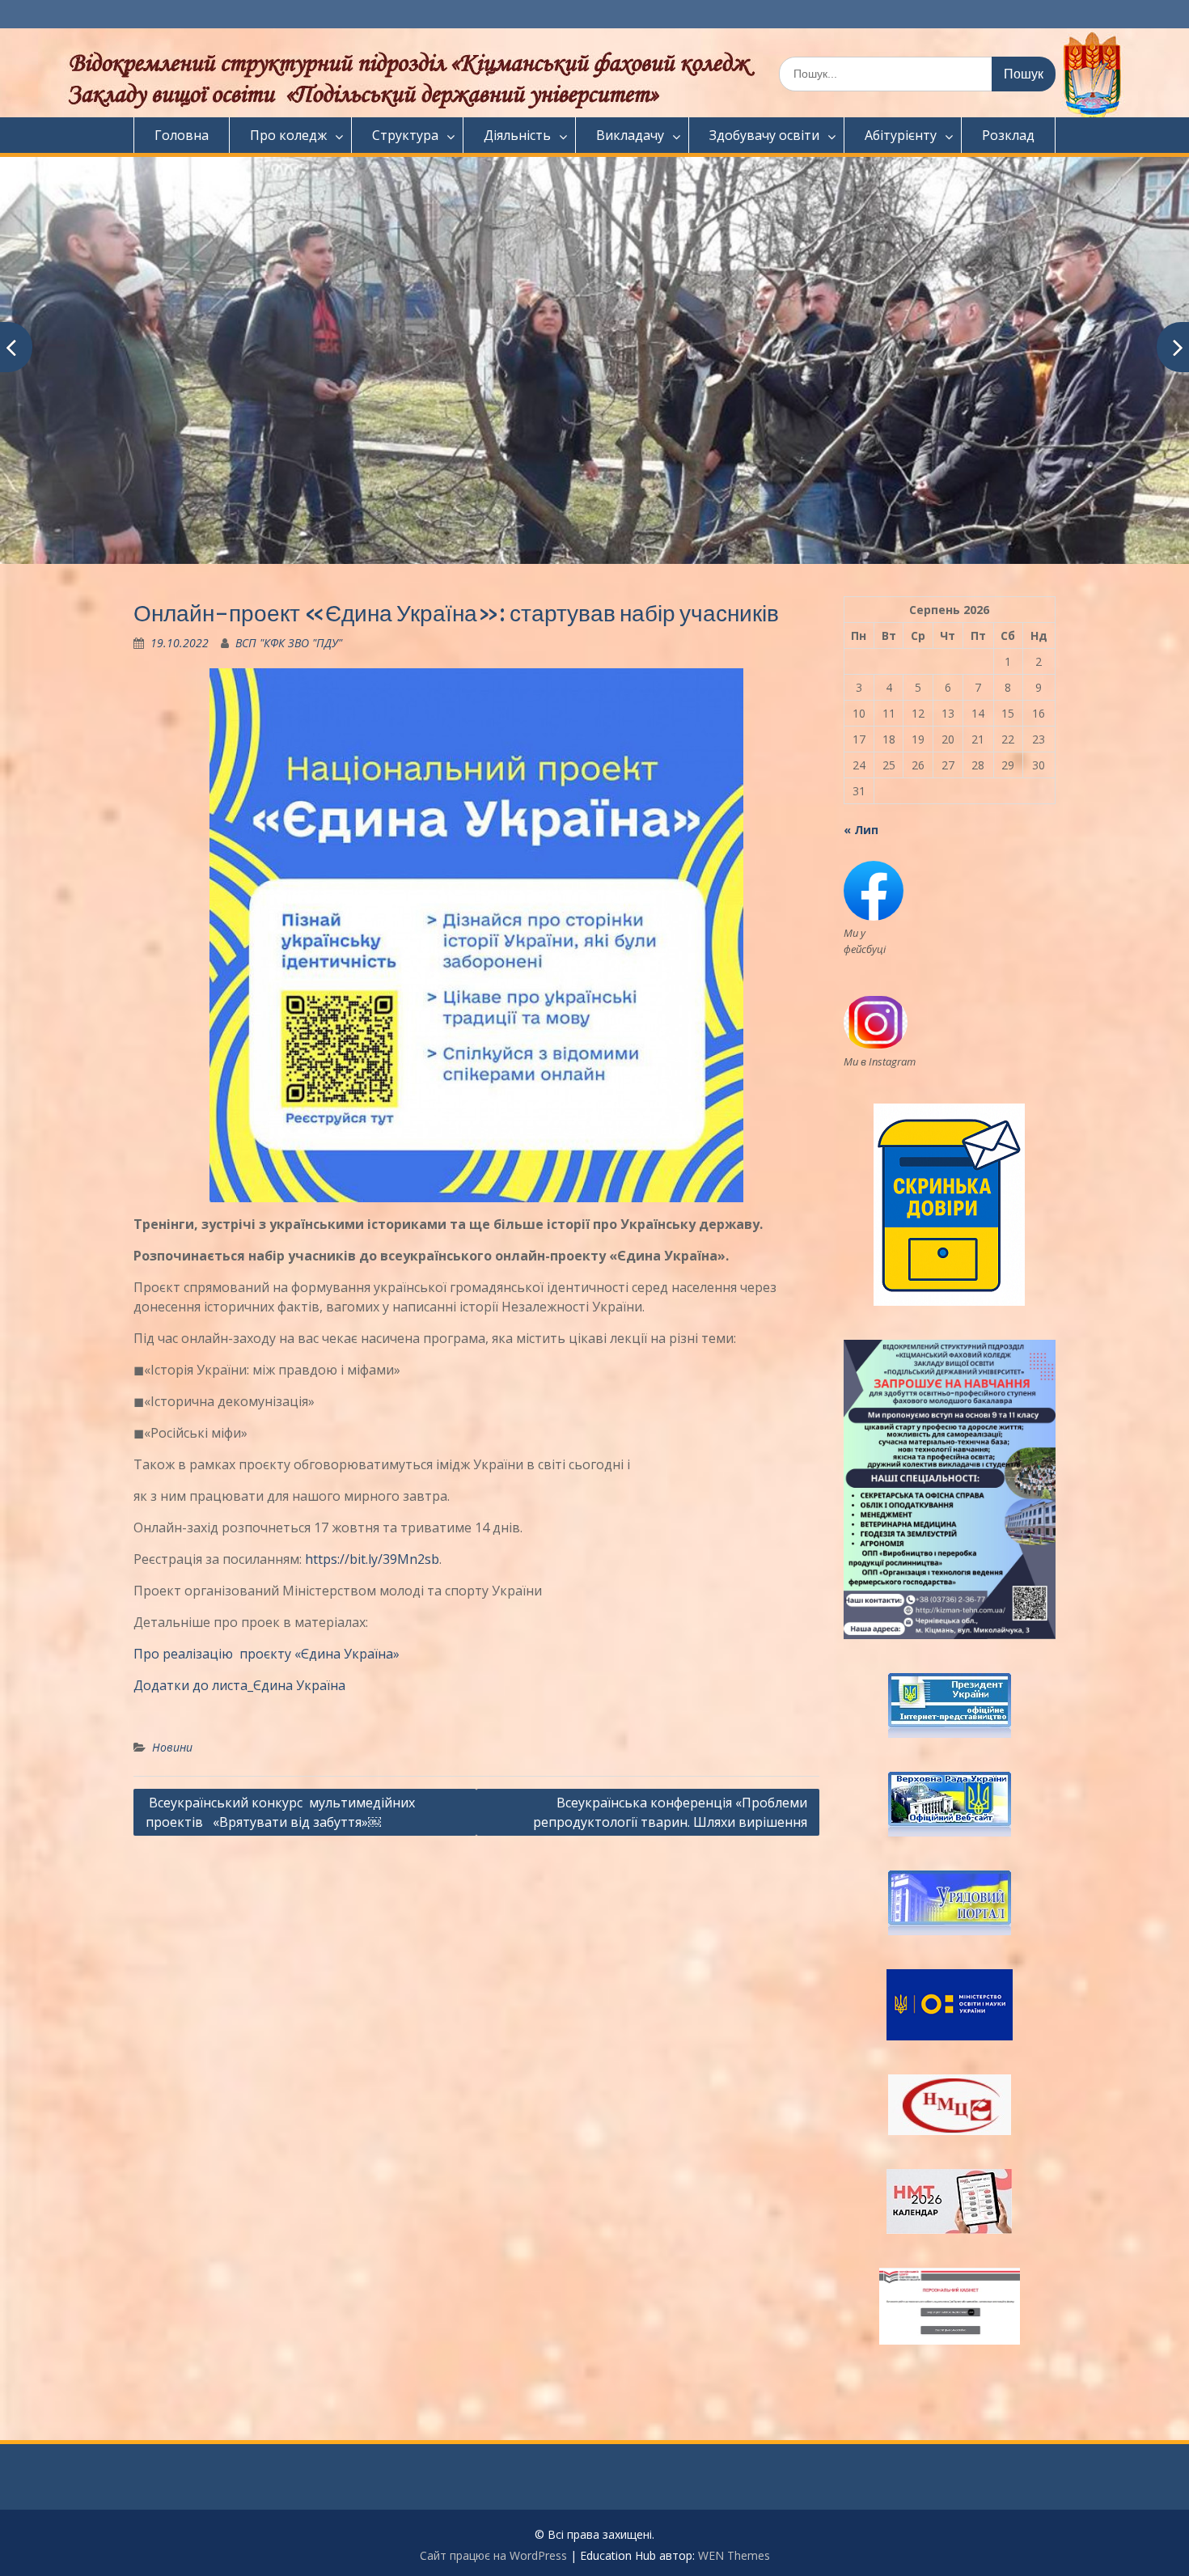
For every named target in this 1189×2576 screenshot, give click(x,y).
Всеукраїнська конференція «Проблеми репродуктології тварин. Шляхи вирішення (670, 1812)
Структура (405, 135)
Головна (182, 135)
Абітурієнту (901, 135)
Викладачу (630, 135)
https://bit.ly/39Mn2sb (372, 1559)
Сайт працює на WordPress (493, 2555)
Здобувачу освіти (764, 135)
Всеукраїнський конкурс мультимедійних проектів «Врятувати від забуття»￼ (280, 1812)
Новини (172, 1747)
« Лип (861, 830)
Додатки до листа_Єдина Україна (239, 1685)
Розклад (1008, 135)
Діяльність (517, 135)
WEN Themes (734, 2555)
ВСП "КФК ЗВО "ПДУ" (289, 643)
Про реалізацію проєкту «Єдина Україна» (267, 1654)
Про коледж (288, 135)
